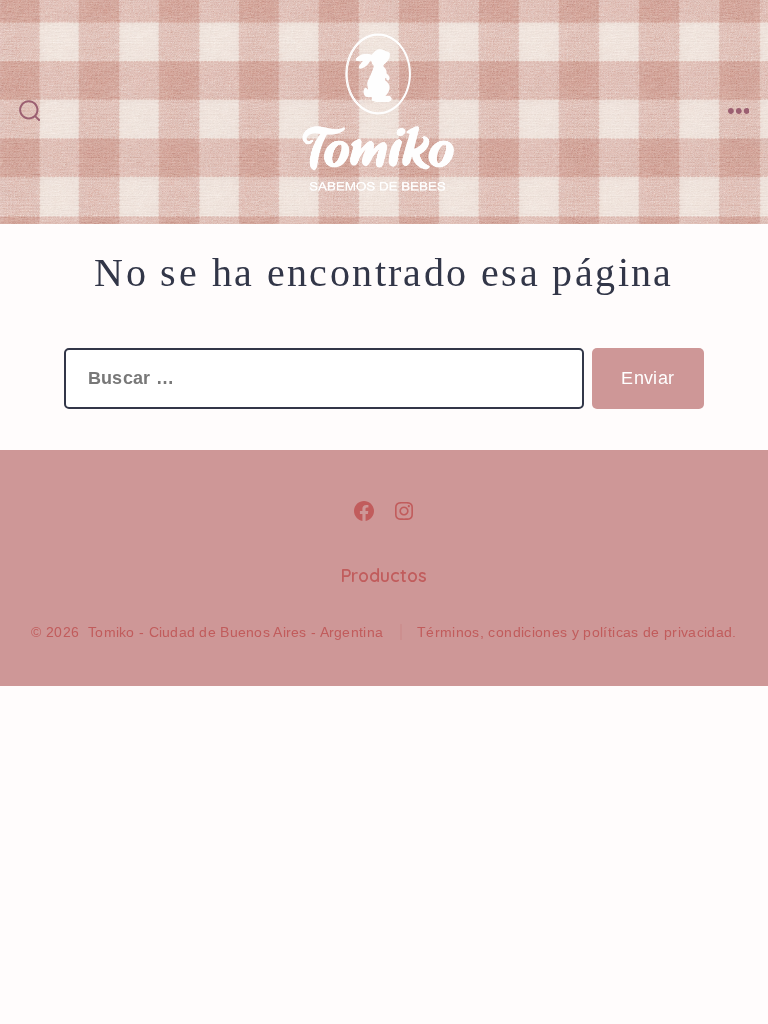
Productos (384, 575)
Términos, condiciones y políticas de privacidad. (577, 632)
